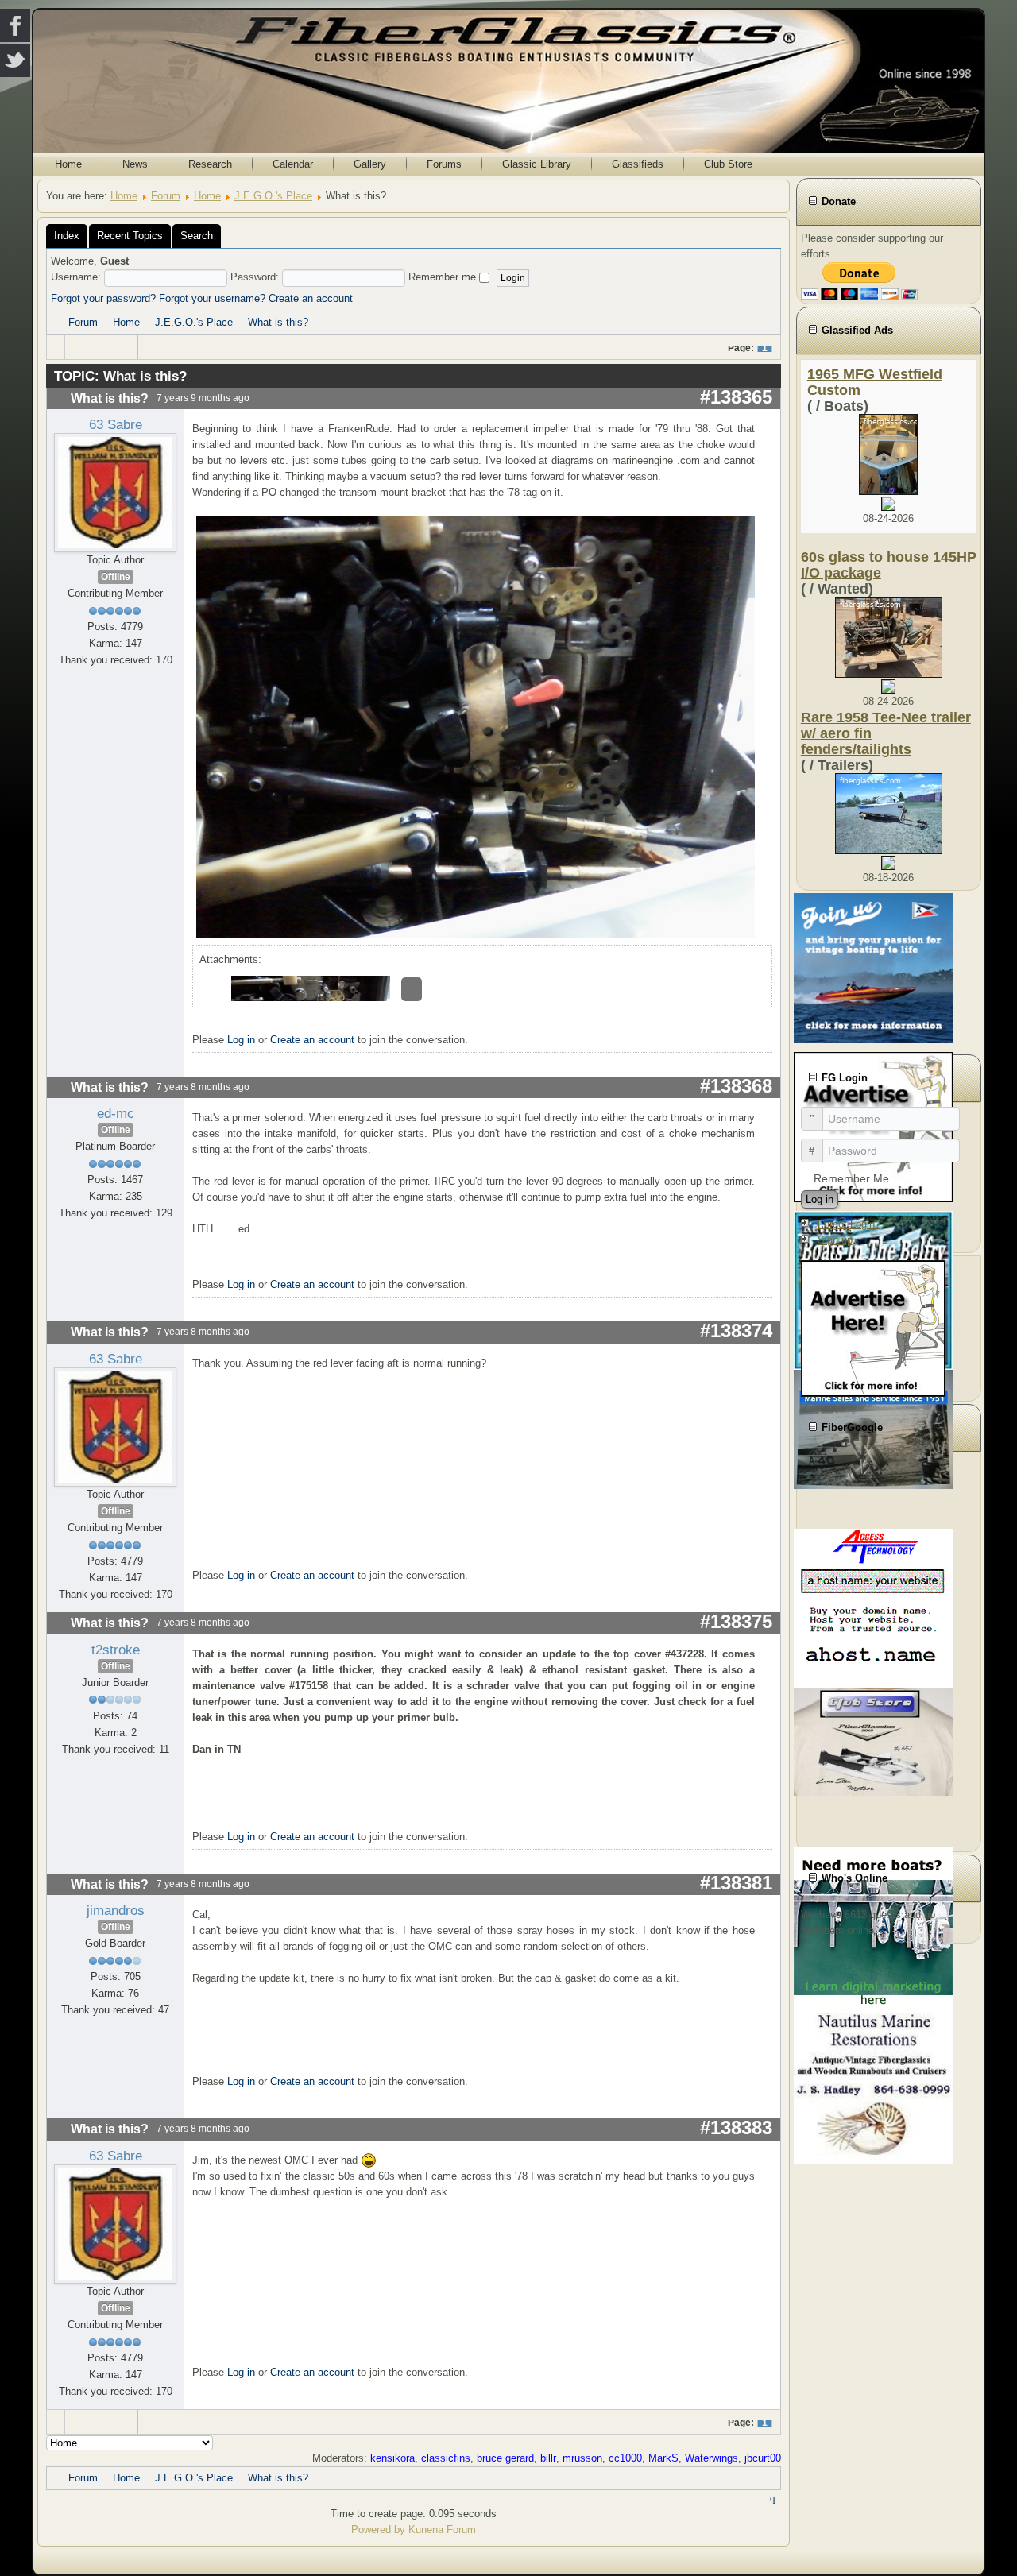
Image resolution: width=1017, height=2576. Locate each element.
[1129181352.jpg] (478, 727)
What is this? (278, 322)
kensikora (392, 2458)
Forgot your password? (103, 298)
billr (548, 2458)
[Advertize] (873, 1327)
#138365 (736, 397)
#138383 (736, 2127)
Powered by (378, 2530)
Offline (116, 577)
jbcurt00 (763, 2458)
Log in (241, 1040)
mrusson (582, 2458)
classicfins (446, 2458)
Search (197, 236)
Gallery (370, 164)
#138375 (736, 1621)
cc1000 (625, 2458)
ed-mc (116, 1113)
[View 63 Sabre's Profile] (115, 492)
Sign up (835, 1240)
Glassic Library (537, 164)
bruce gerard (505, 2458)
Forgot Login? (849, 1224)
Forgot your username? (212, 298)
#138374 (736, 1331)
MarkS (663, 2458)
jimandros (116, 1910)
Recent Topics (130, 236)
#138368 (736, 1086)
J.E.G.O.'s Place (273, 196)
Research (210, 164)
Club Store (728, 164)
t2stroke (116, 1650)
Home (68, 164)
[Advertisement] (888, 1650)
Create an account (311, 298)
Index (67, 236)
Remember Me (851, 1178)
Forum (166, 196)
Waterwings (712, 2458)
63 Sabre (116, 424)
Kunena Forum (442, 2530)
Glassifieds (638, 164)
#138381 (736, 1883)
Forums (444, 164)
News (135, 164)
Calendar (293, 164)
